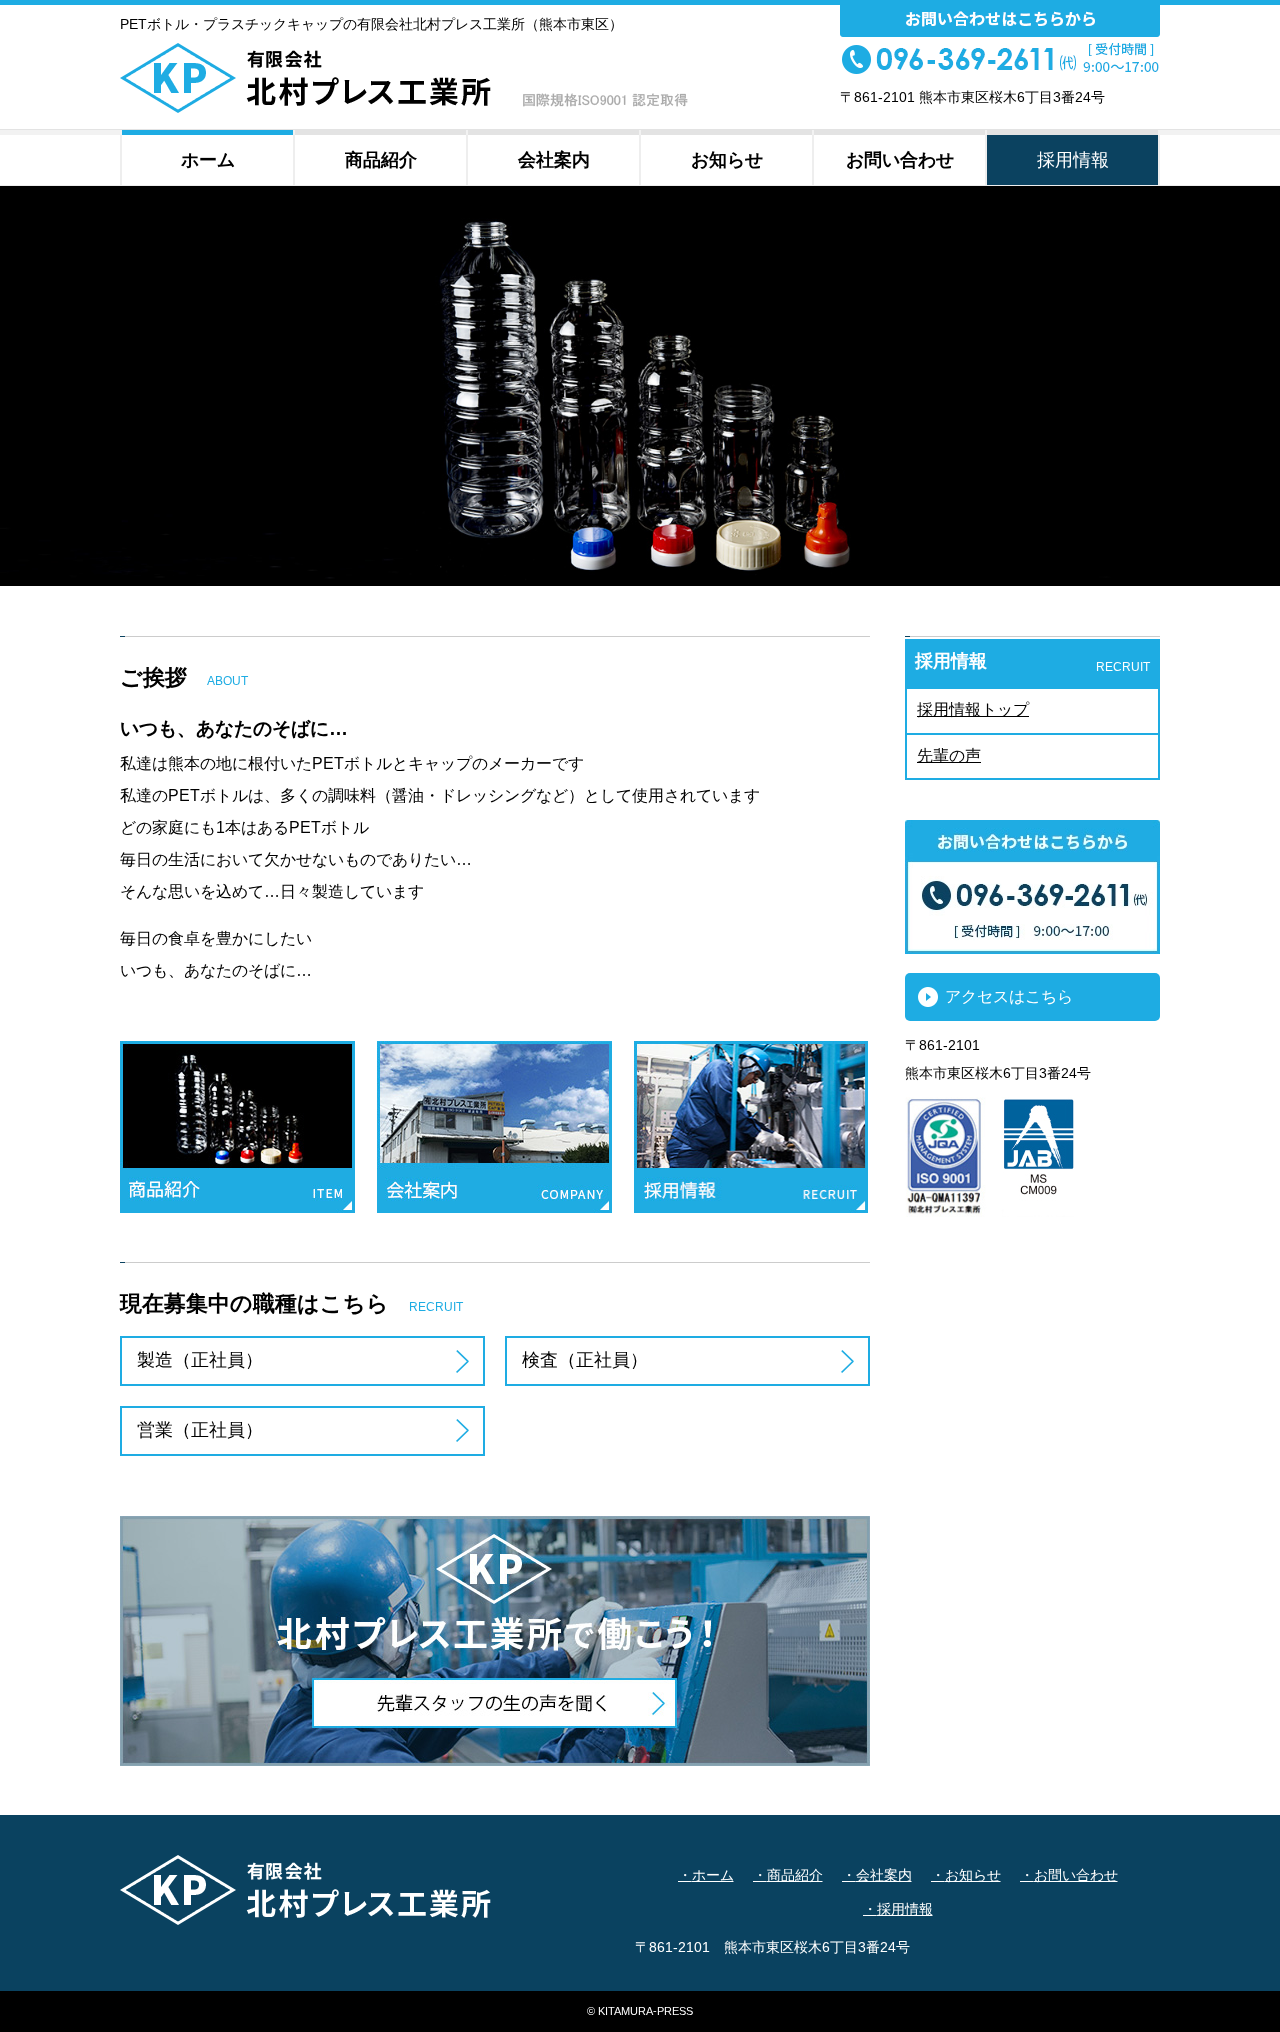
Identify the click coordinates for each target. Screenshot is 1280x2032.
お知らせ (973, 1875)
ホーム (713, 1875)
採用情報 (905, 1909)
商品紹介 (795, 1875)
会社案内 (884, 1875)
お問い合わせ (1076, 1875)
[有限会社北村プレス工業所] (404, 105)
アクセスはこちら (1009, 996)
